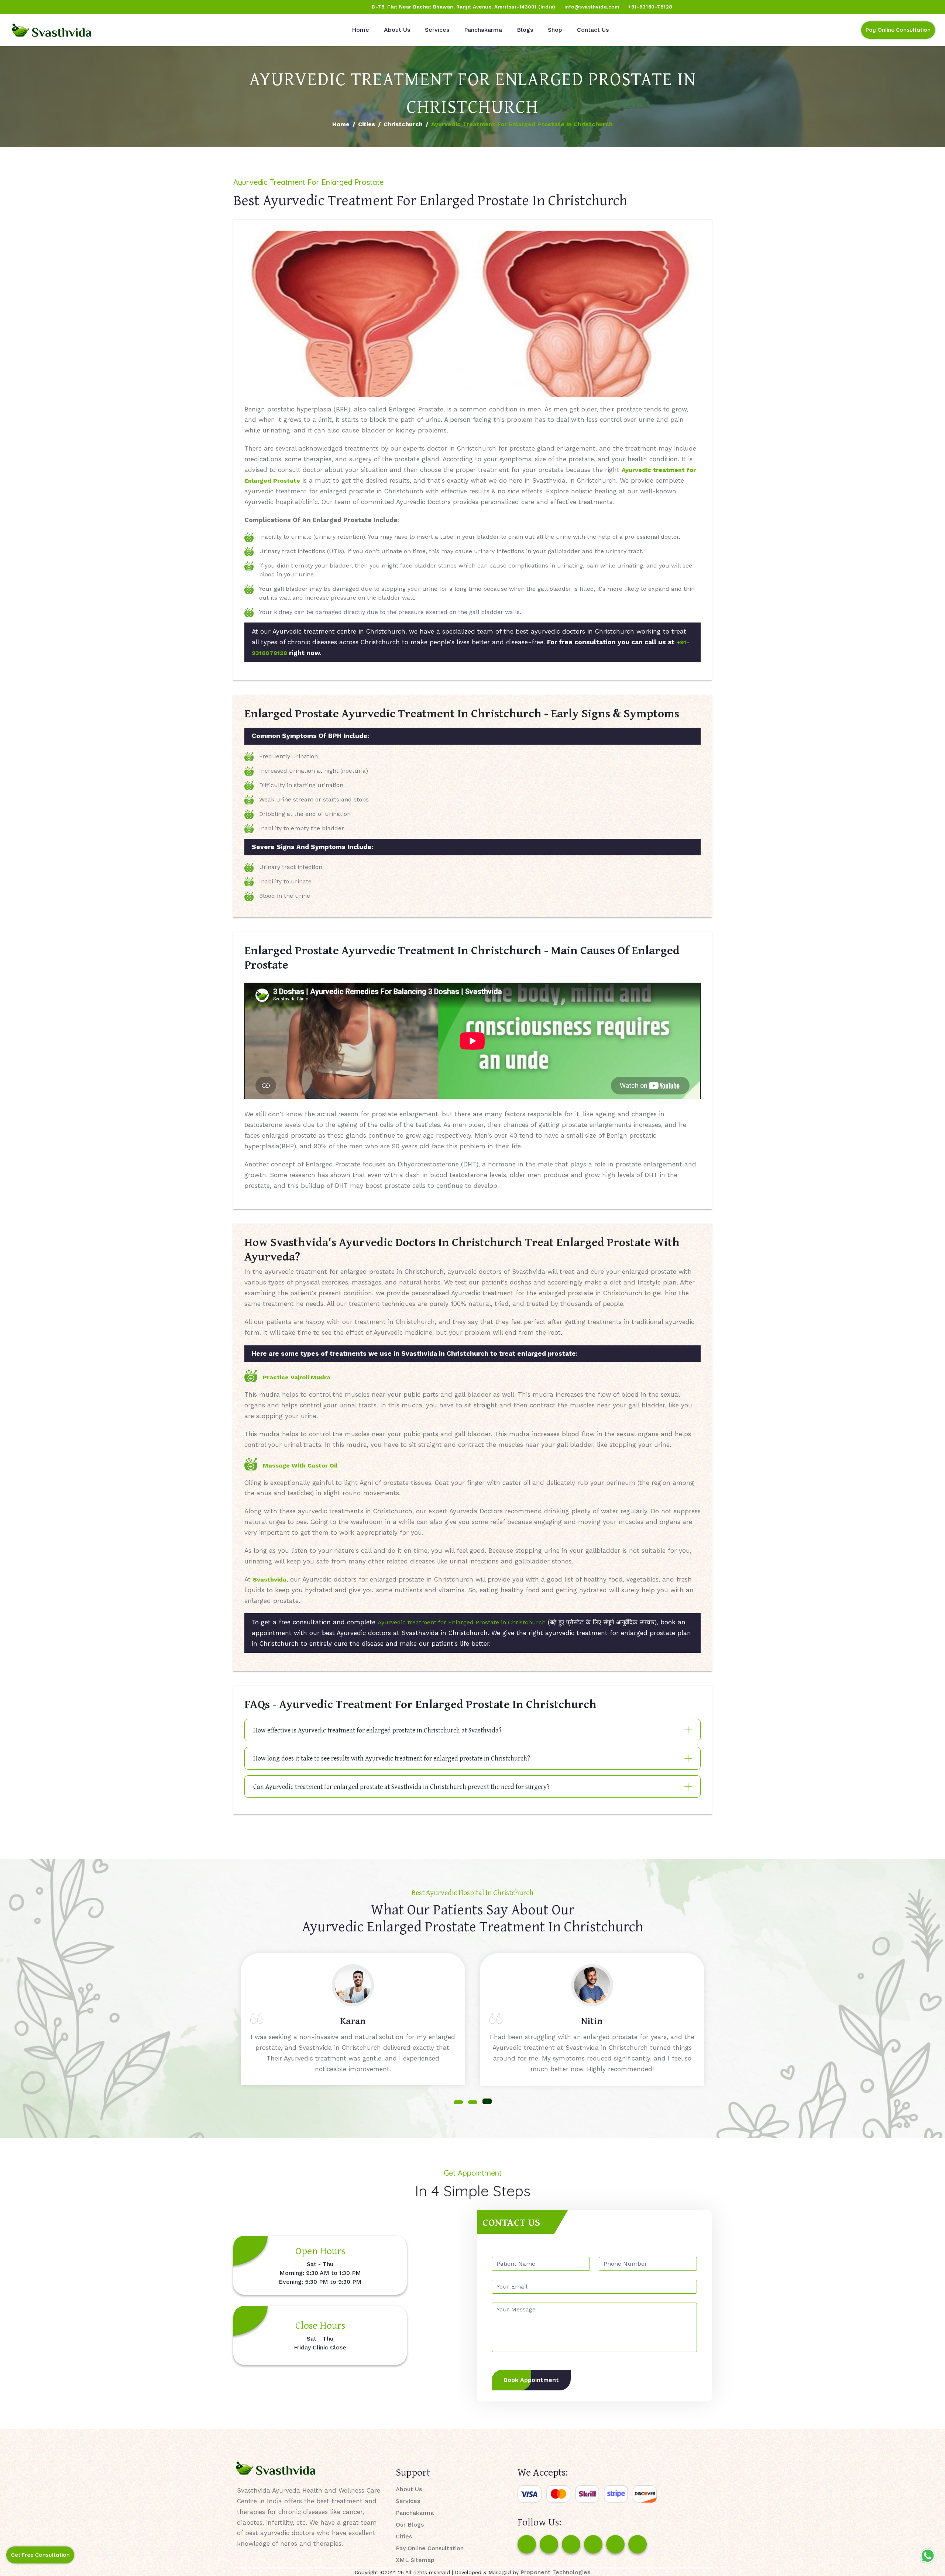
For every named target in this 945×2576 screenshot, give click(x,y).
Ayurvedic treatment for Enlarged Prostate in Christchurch (462, 1622)
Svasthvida (270, 1580)
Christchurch (403, 124)
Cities (367, 124)
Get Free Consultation (40, 2555)
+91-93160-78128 (650, 7)
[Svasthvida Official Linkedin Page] (75, 7)
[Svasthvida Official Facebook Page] (19, 7)
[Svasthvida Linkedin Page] (615, 2544)
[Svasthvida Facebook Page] (527, 2544)
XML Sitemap (415, 2560)
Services (437, 30)
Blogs (525, 30)
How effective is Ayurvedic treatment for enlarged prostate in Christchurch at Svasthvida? (377, 1730)
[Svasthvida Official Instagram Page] (33, 7)
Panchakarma (483, 30)
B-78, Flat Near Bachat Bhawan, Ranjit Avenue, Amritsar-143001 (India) (464, 7)
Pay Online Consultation (898, 30)
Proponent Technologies (555, 2572)
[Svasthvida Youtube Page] (89, 7)
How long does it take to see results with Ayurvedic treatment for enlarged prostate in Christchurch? (392, 1758)
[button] (458, 2102)
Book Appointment (531, 2380)
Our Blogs (410, 2525)
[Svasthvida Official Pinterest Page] (61, 7)
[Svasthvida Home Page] (52, 30)
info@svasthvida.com (592, 7)
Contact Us (593, 30)
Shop (555, 30)
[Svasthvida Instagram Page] (549, 2544)
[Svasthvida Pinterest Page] (593, 2544)
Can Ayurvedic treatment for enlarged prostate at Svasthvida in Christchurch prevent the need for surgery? (401, 1787)
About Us (397, 30)
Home (360, 30)
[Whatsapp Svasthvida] (928, 2556)
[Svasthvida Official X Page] (47, 7)
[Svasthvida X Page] (571, 2544)
